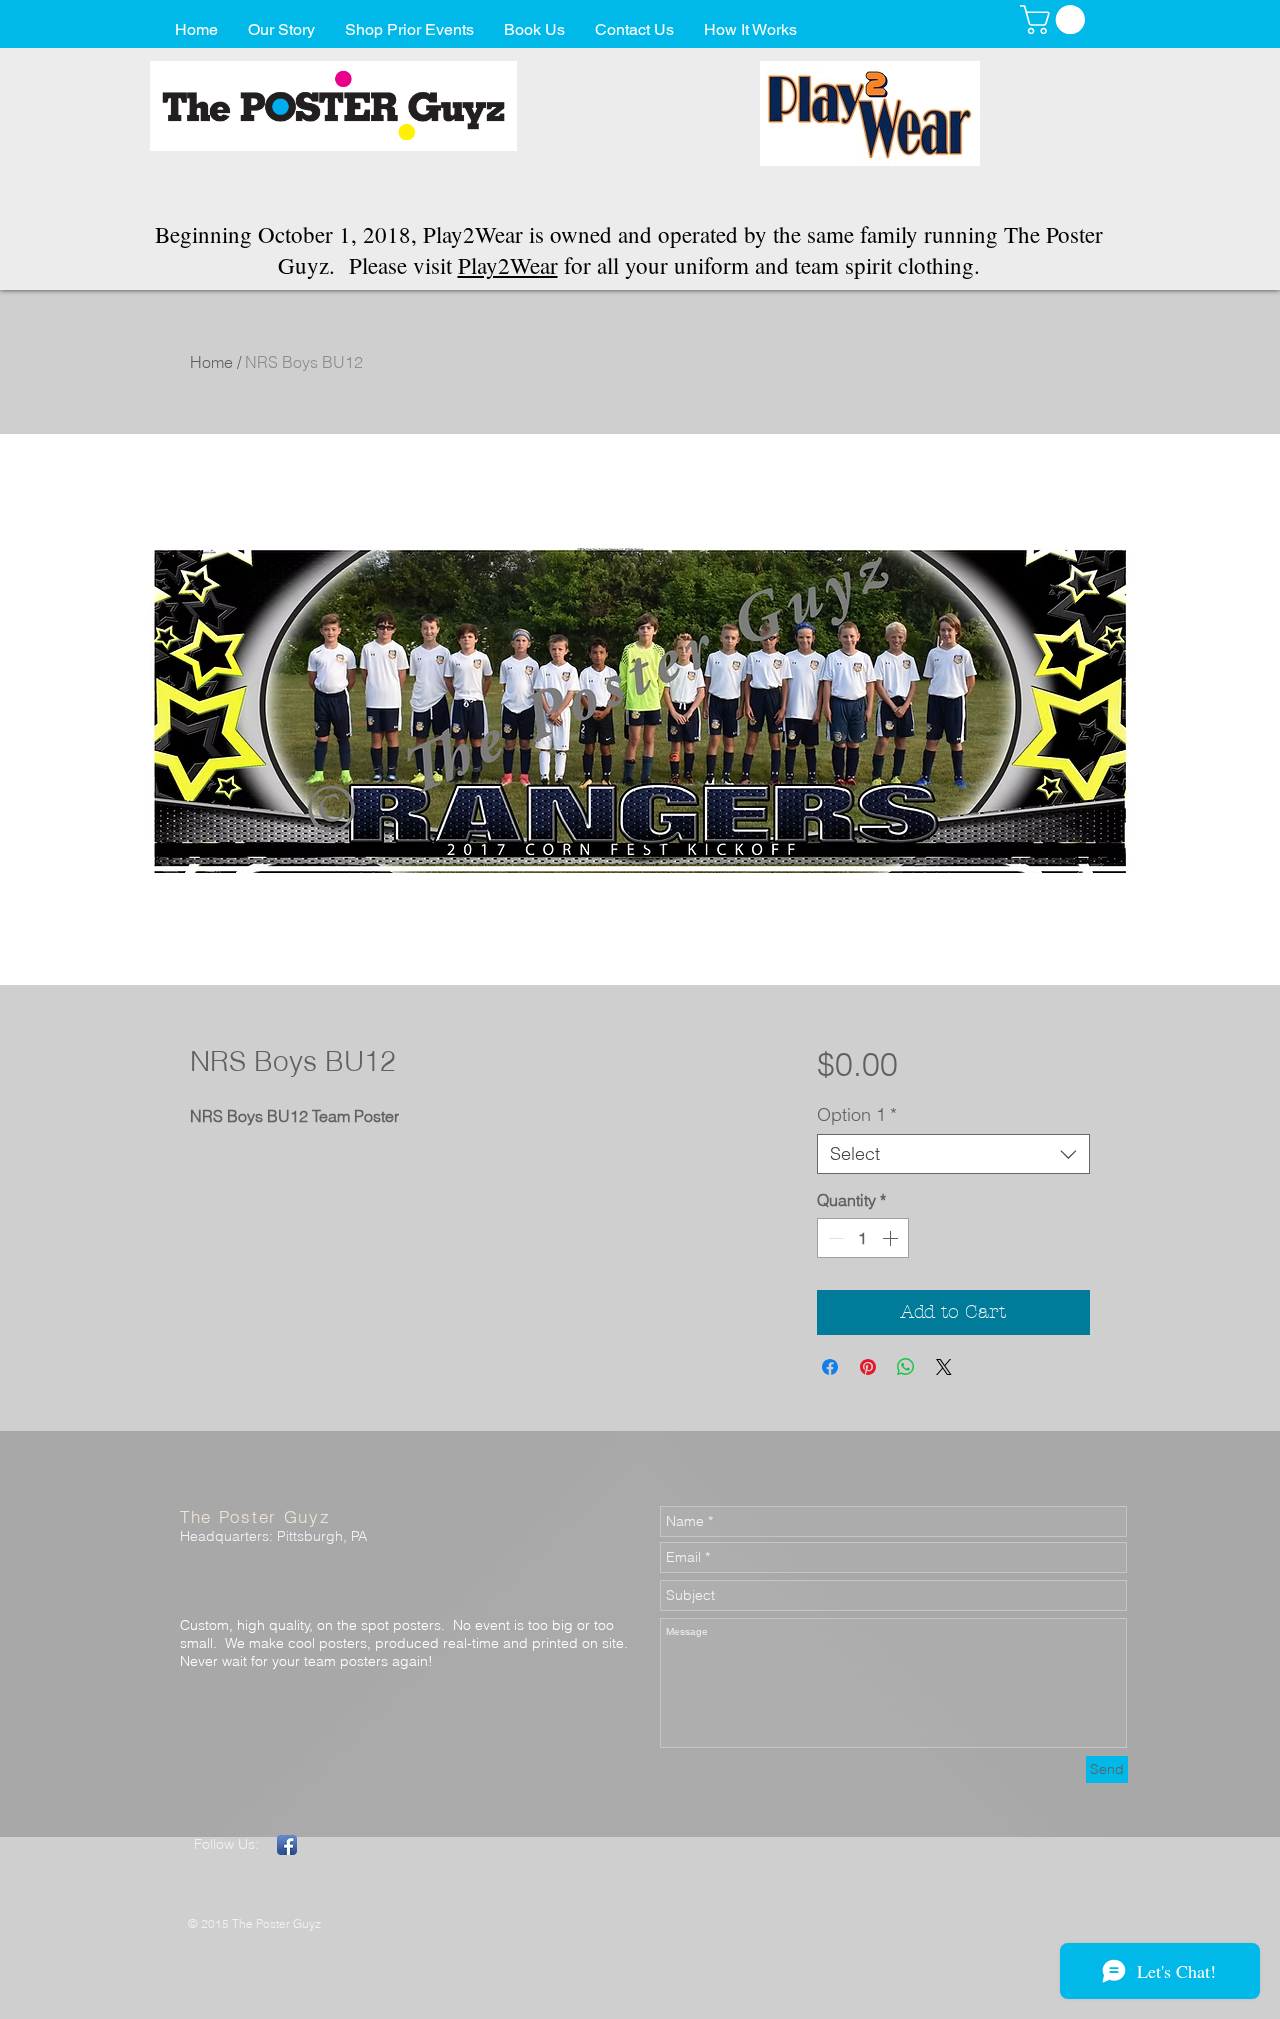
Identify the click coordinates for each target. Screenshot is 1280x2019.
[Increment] (892, 1238)
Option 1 (857, 1115)
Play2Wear (508, 265)
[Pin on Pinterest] (868, 1367)
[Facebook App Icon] (287, 1845)
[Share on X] (944, 1367)
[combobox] (953, 1154)
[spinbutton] (863, 1238)
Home (211, 362)
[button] (1056, 19)
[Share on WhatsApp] (906, 1367)
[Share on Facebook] (830, 1367)
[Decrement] (834, 1238)
